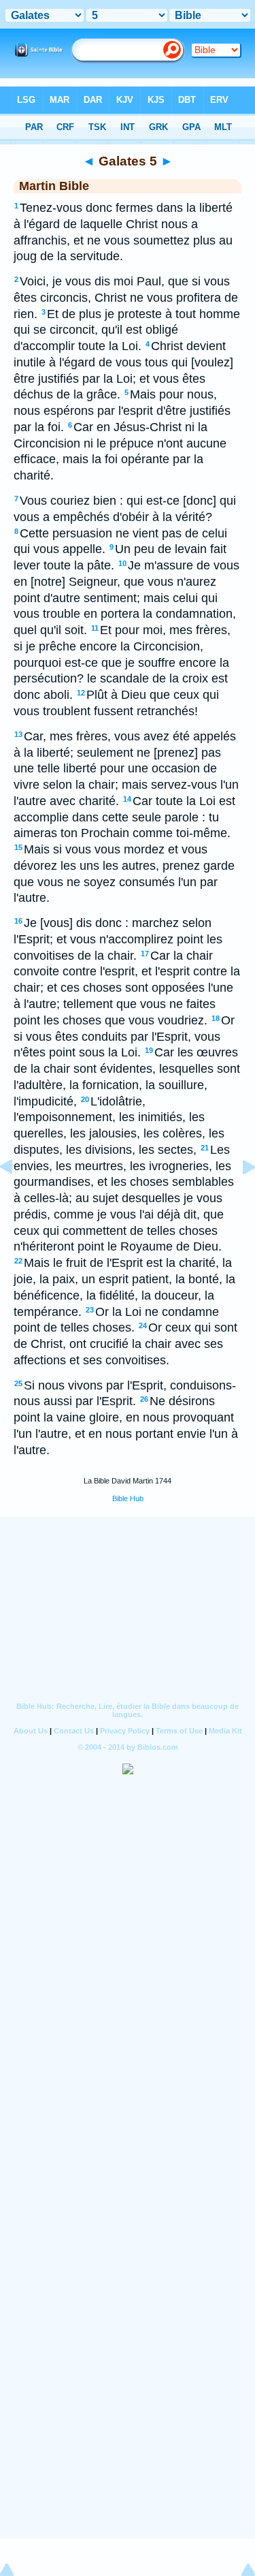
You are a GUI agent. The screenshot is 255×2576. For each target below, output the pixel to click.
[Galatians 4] (17, 1197)
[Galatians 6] (238, 1197)
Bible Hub (128, 1498)
